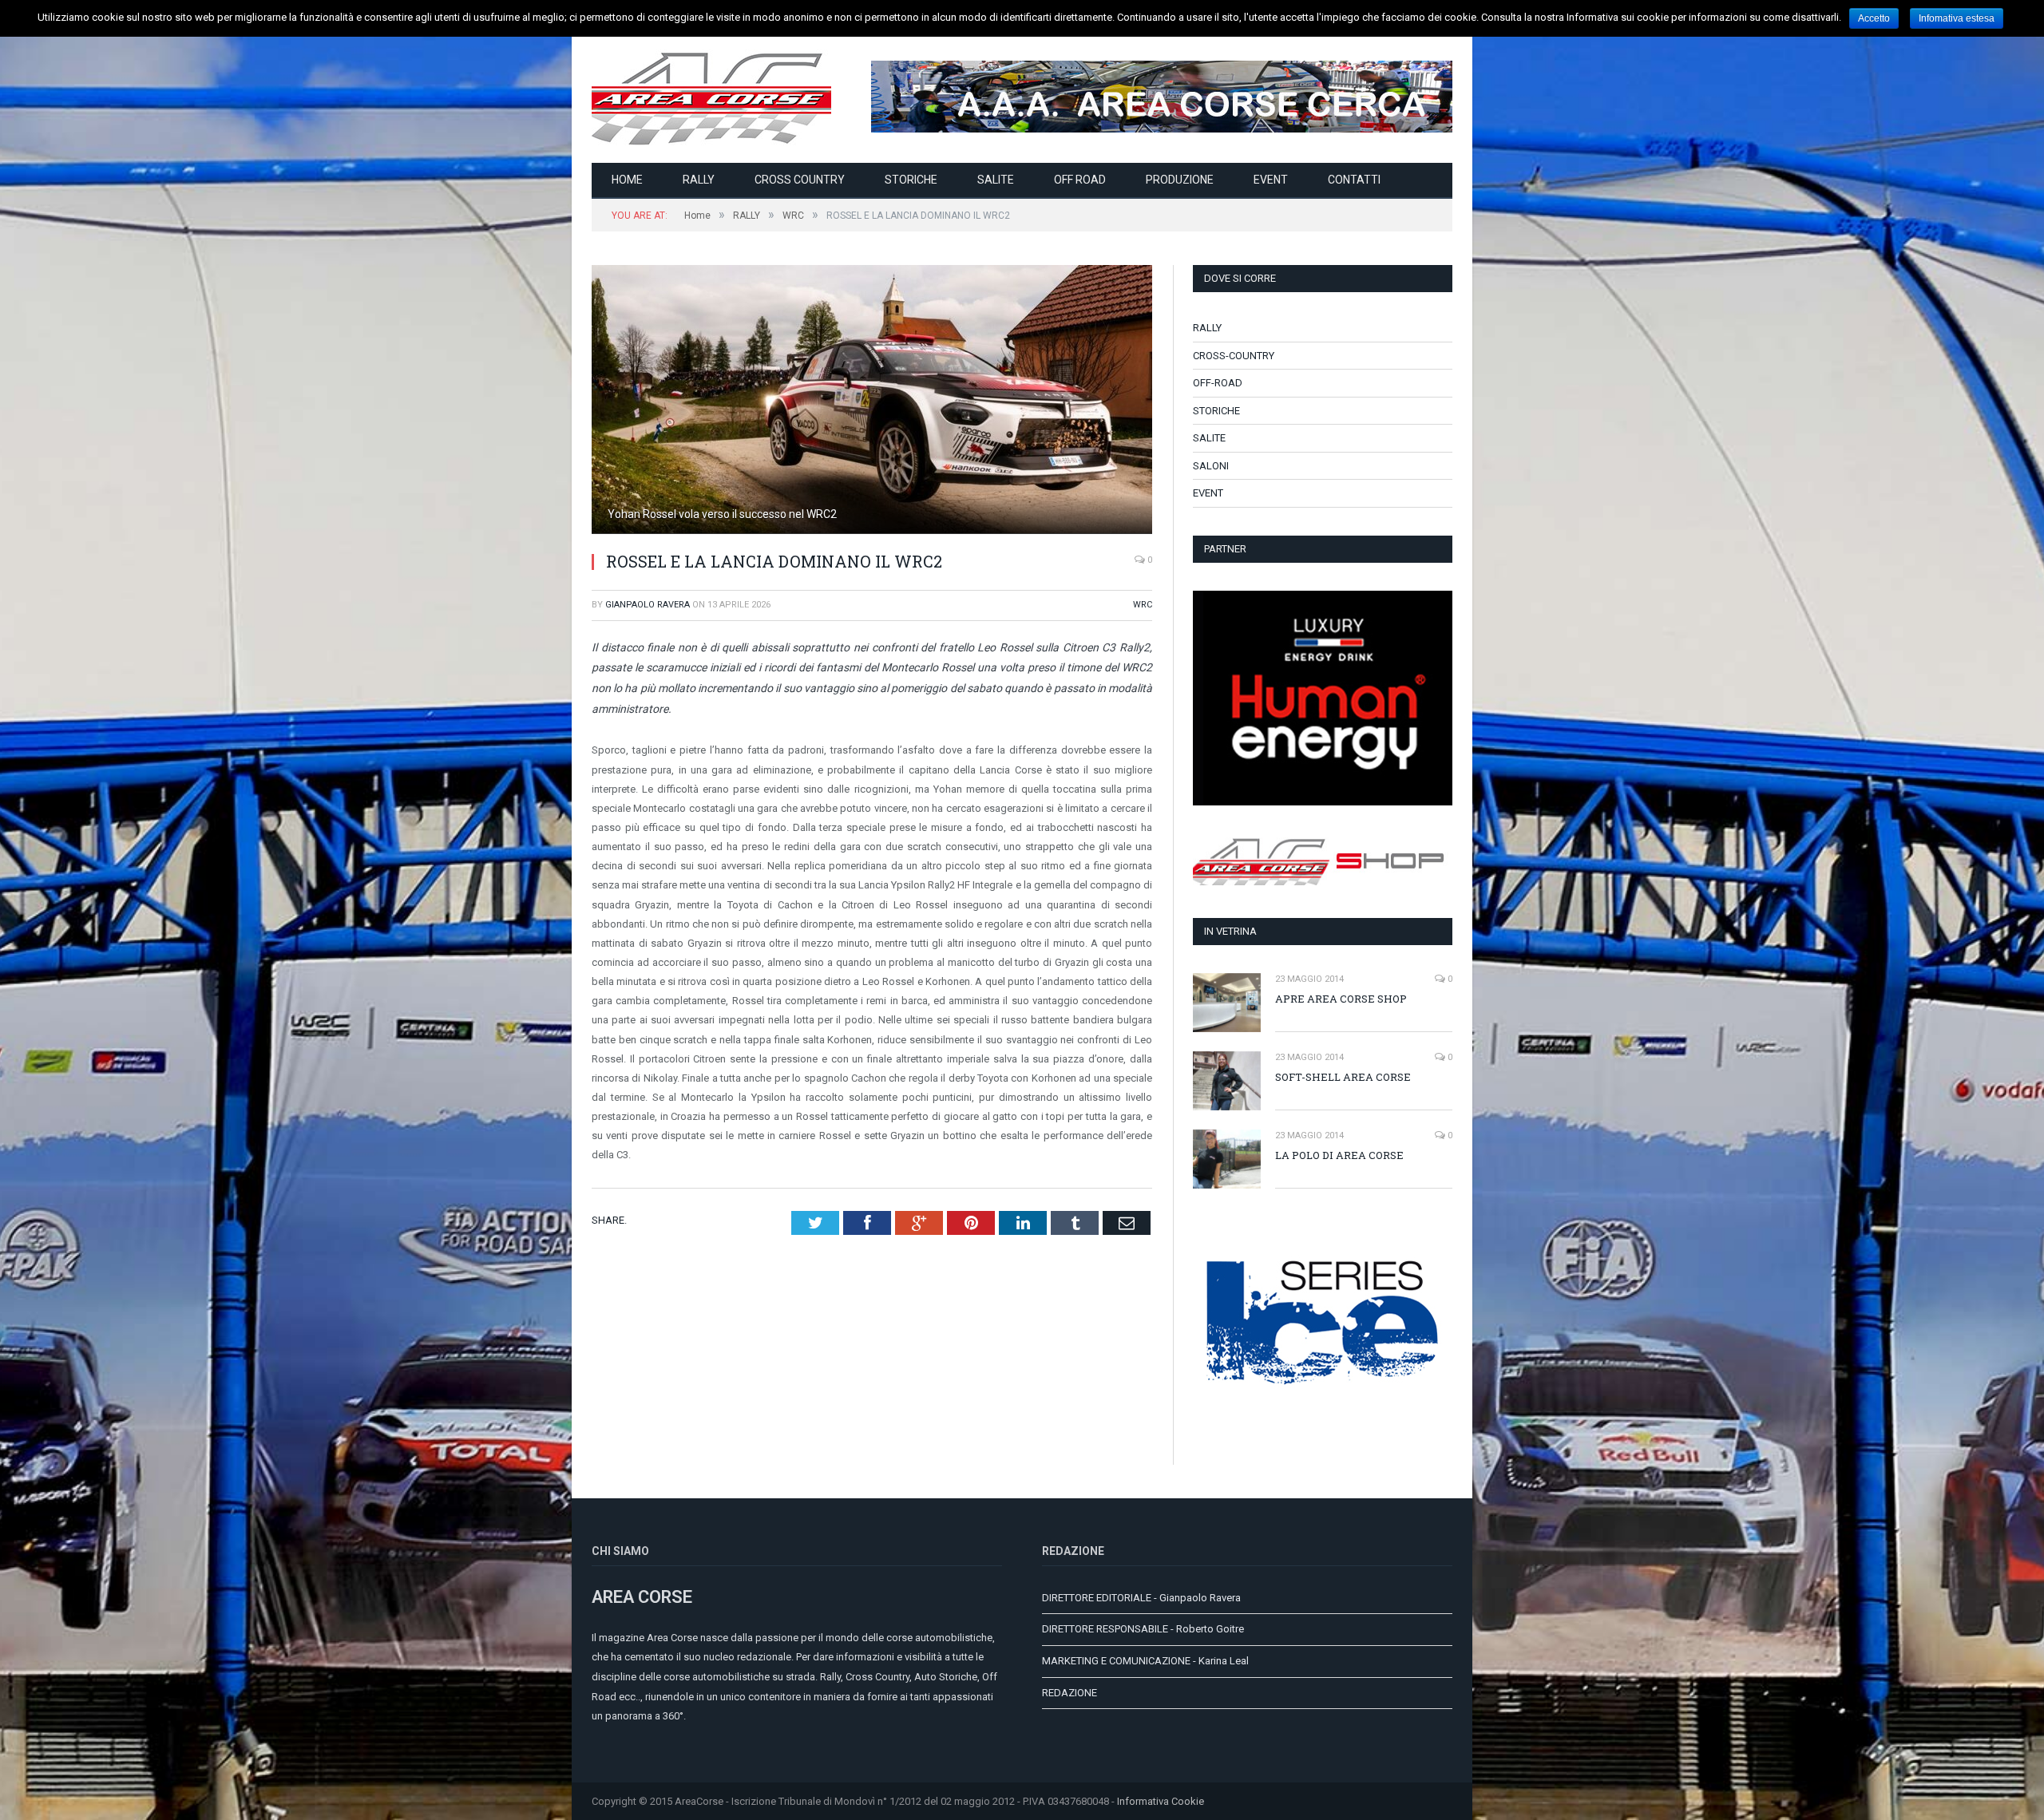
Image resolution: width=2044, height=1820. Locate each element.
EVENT (1271, 180)
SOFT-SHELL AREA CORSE (1343, 1077)
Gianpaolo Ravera (648, 605)
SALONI (1211, 466)
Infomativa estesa (1957, 18)
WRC (1143, 605)
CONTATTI (1354, 180)
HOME (627, 180)
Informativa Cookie (1161, 1801)
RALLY (699, 180)
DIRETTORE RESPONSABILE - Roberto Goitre (1143, 1629)
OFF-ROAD (1218, 383)
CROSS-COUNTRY (1234, 356)
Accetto (1874, 18)
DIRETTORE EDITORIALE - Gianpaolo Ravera (1141, 1598)
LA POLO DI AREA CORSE (1339, 1155)
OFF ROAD (1080, 180)
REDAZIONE (1070, 1693)
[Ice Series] (1323, 1428)
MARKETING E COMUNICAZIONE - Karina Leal (1145, 1661)
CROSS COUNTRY (800, 180)
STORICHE (911, 180)
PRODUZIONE (1180, 180)
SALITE (996, 180)
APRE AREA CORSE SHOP (1341, 999)
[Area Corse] (711, 96)
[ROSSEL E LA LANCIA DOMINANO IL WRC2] (872, 402)
